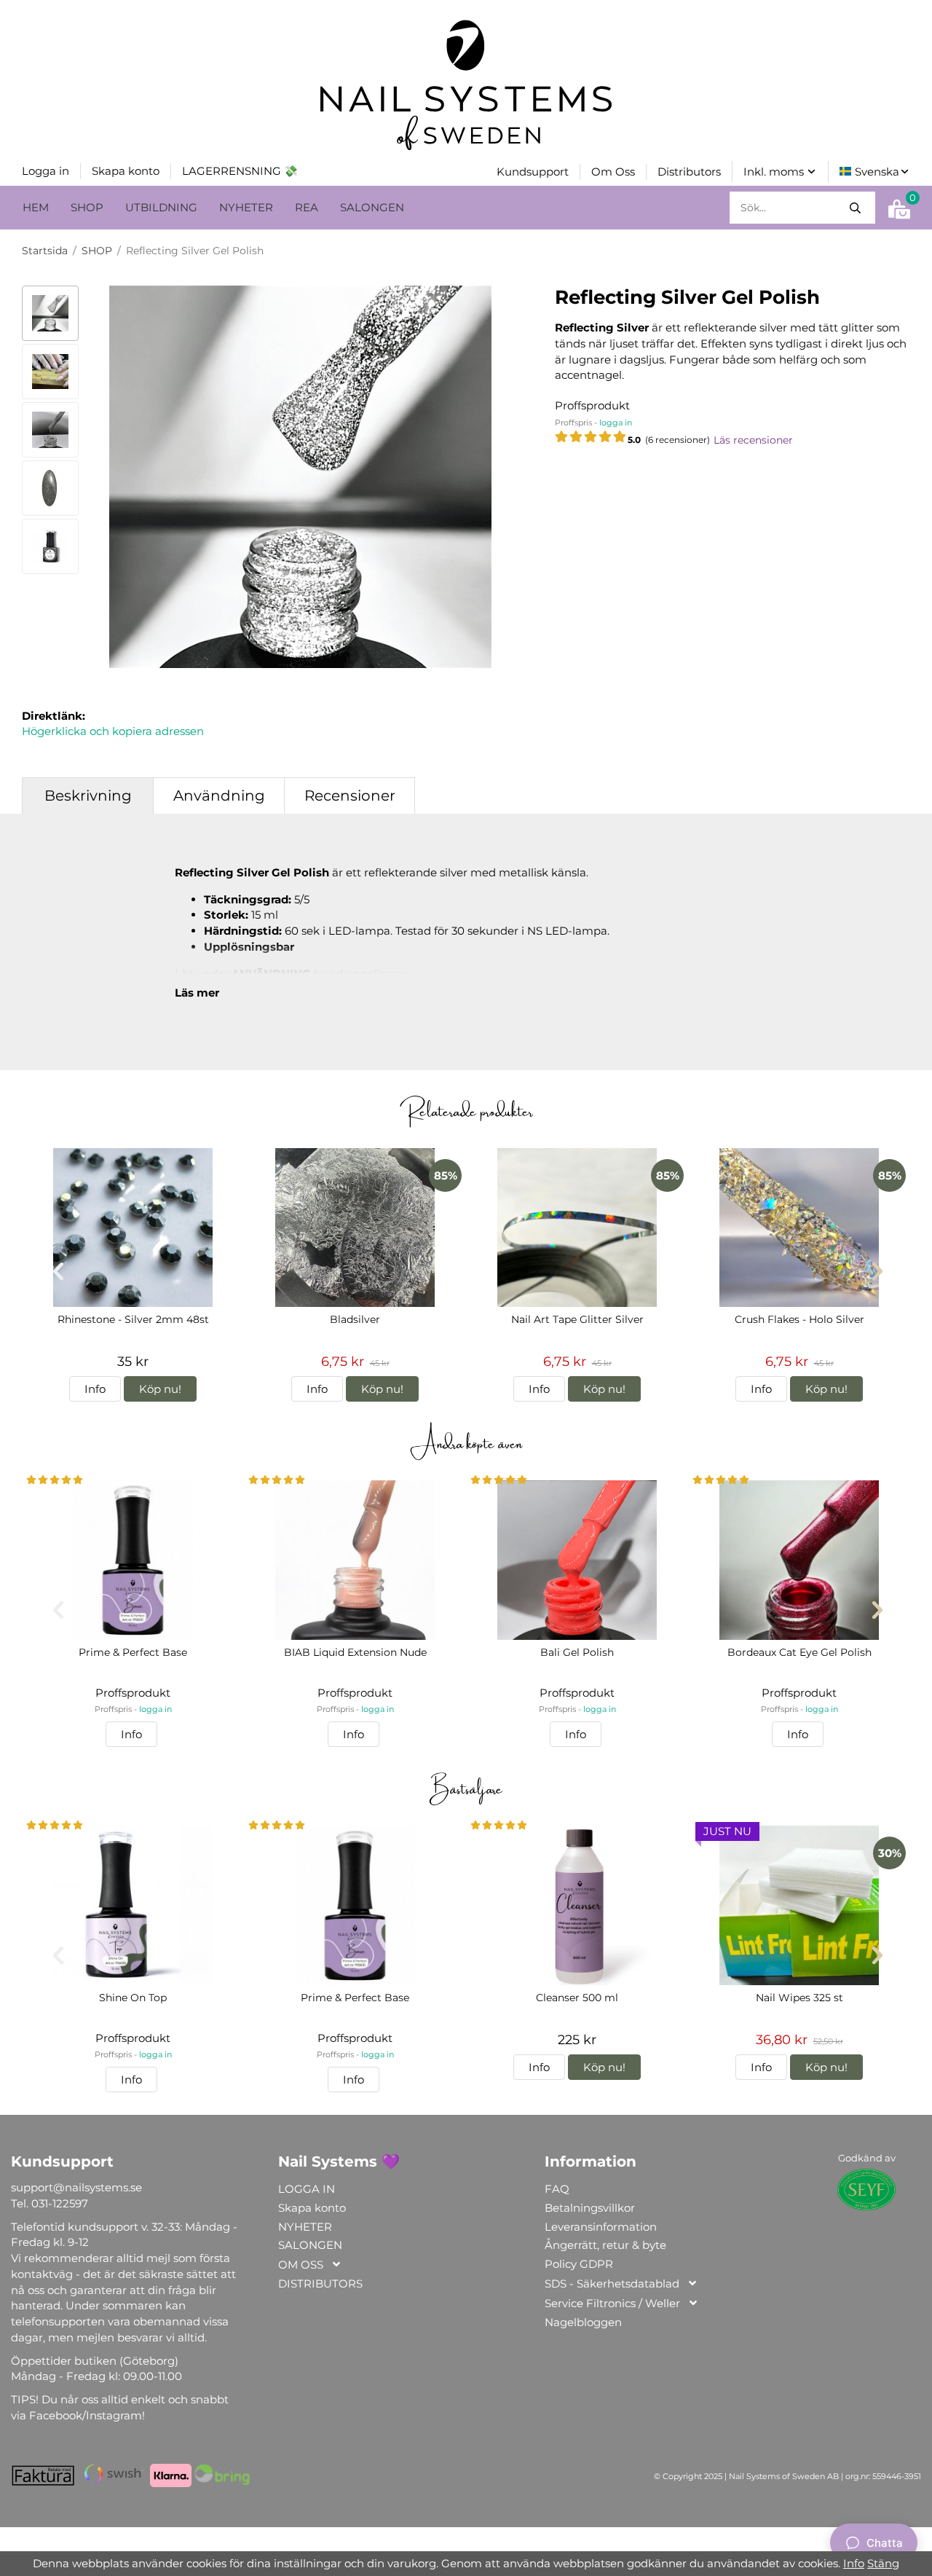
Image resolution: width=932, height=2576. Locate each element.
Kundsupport (533, 172)
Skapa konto (126, 171)
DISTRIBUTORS (320, 2284)
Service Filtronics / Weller (612, 2303)
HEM (36, 207)
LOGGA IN (307, 2189)
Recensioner (350, 796)
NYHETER (246, 207)
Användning (219, 796)
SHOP (87, 207)
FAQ (557, 2189)
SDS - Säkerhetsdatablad (612, 2284)
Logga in (46, 171)
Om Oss (613, 172)
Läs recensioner (753, 440)
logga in (616, 423)
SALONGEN (372, 207)
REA (307, 207)
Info (95, 1389)
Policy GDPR (579, 2264)
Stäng (883, 2563)
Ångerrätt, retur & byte (605, 2245)
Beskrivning (88, 796)
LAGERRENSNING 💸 (240, 171)
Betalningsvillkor (590, 2208)
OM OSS (301, 2265)
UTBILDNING (161, 207)
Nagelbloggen (583, 2322)
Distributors (689, 172)
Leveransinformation (601, 2227)
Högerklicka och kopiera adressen (113, 731)
